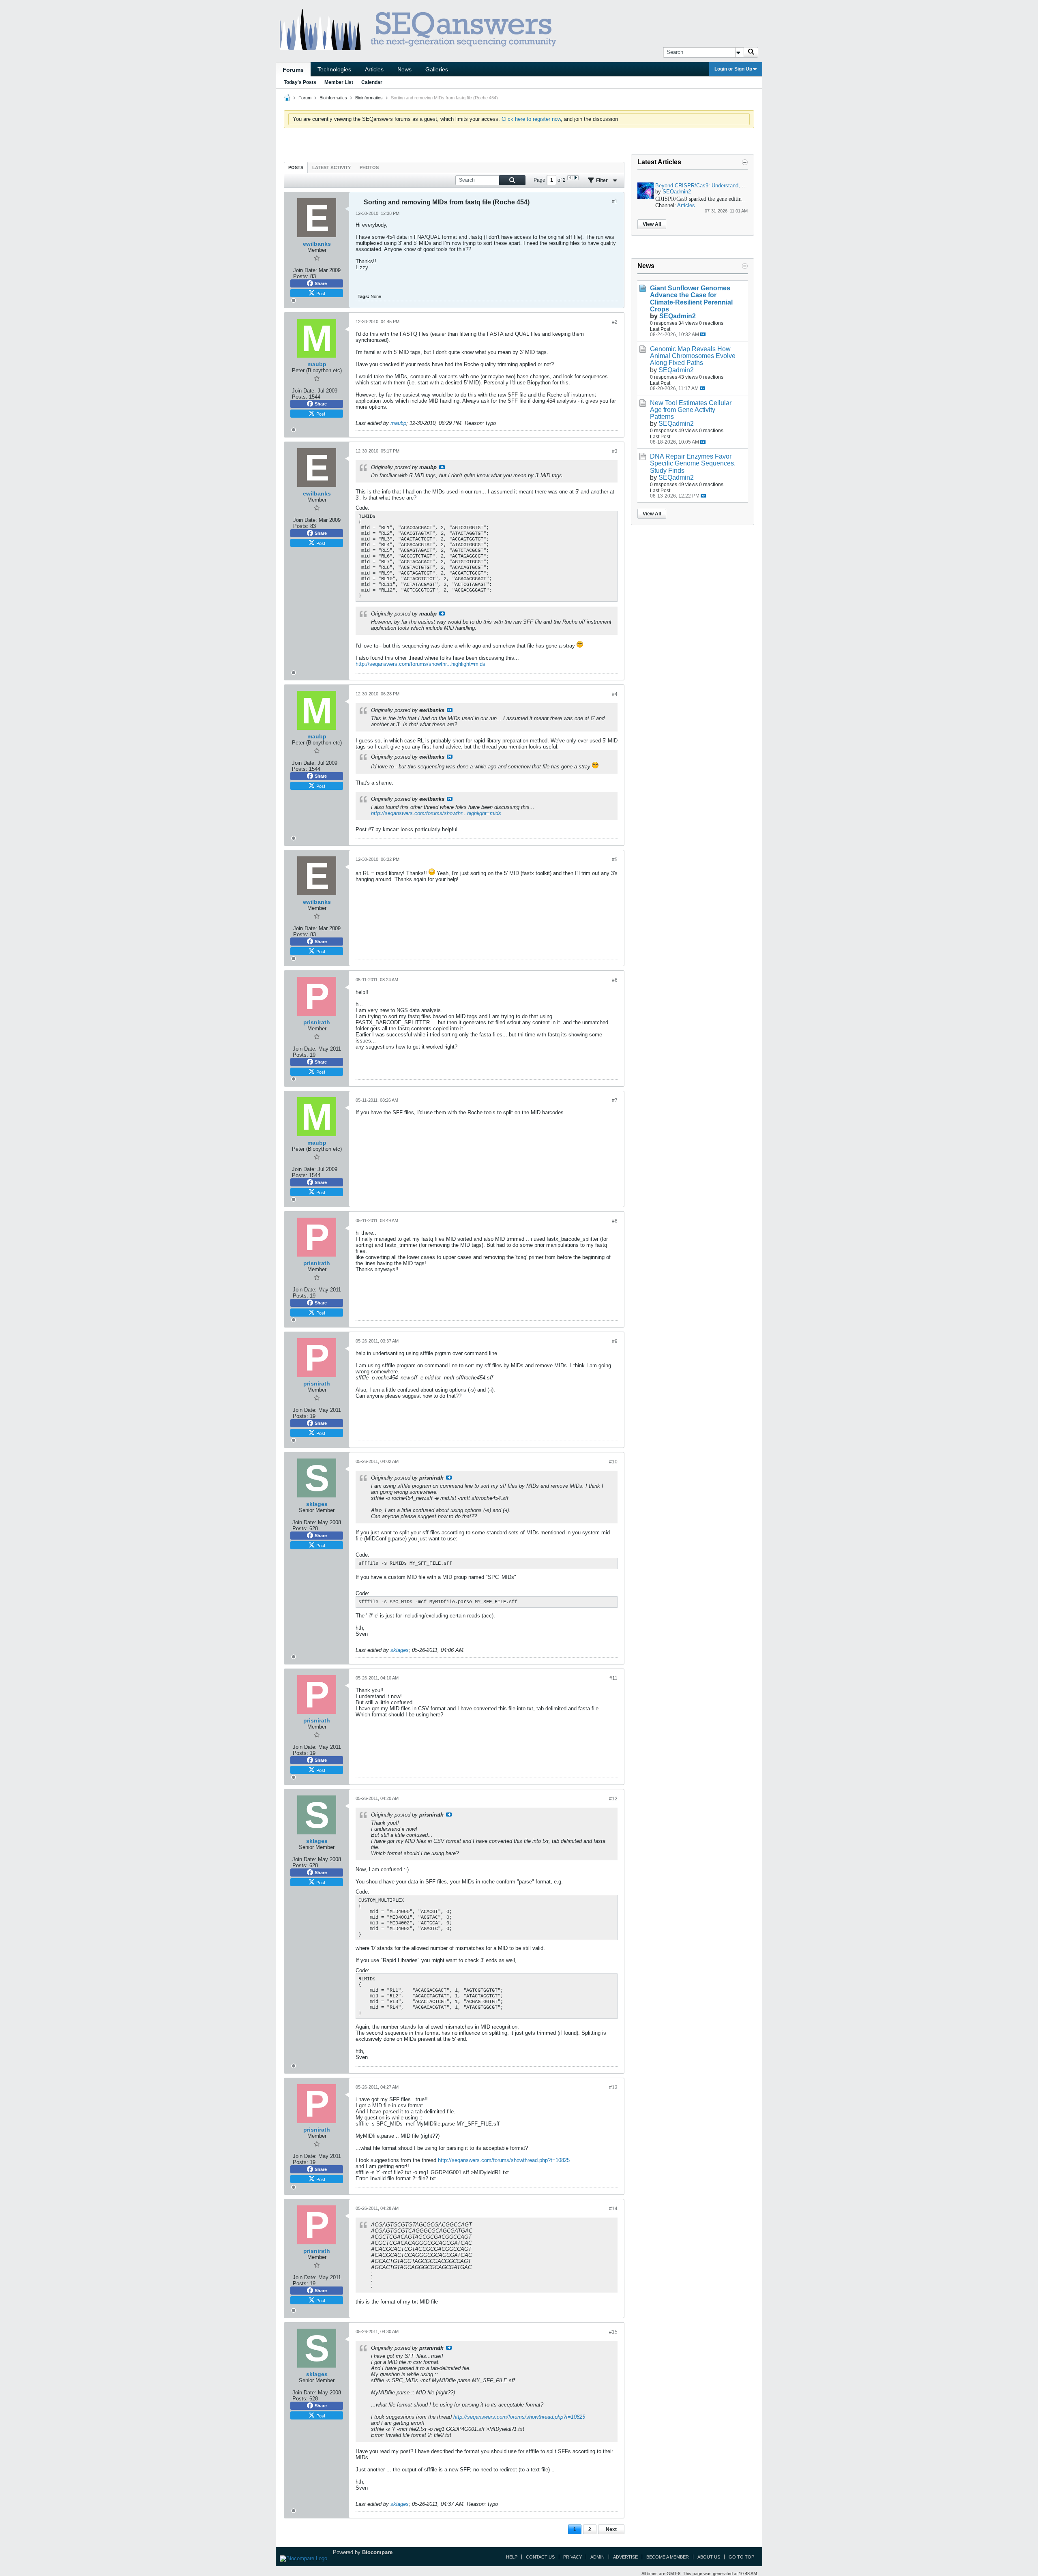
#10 (613, 1462)
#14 (613, 2209)
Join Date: (305, 270)
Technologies (334, 69)
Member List (339, 82)
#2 (615, 322)
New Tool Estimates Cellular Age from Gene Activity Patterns (691, 410)
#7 (615, 1100)
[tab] (296, 167)
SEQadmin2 (677, 192)
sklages (400, 1650)
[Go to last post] (703, 334)
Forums (293, 70)
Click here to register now (531, 119)
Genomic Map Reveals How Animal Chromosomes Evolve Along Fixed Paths (693, 356)
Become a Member (668, 2557)
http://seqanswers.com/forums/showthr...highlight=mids (420, 664)
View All (652, 224)
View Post (442, 467)
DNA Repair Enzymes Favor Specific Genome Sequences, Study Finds (693, 463)
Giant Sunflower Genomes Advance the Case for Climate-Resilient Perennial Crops (691, 298)
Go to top (741, 2557)
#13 (613, 2087)
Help (512, 2557)
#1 (615, 202)
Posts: (301, 276)
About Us (709, 2557)
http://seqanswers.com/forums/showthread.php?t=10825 (504, 2160)
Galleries (437, 69)
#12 (613, 1799)
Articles (374, 69)
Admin (597, 2557)
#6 (615, 980)
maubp (398, 423)
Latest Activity (331, 167)
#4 (615, 694)
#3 (615, 451)
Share (321, 283)
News (404, 69)
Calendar (372, 82)
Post (321, 293)
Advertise (625, 2557)
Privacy (573, 2557)
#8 (615, 1221)
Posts (296, 167)
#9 (615, 1341)
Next (611, 2529)
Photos (369, 167)
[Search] (751, 52)
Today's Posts (300, 82)
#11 (613, 1678)
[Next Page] (576, 178)
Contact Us (540, 2557)
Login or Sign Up (733, 69)
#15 (613, 2332)
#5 (615, 860)
